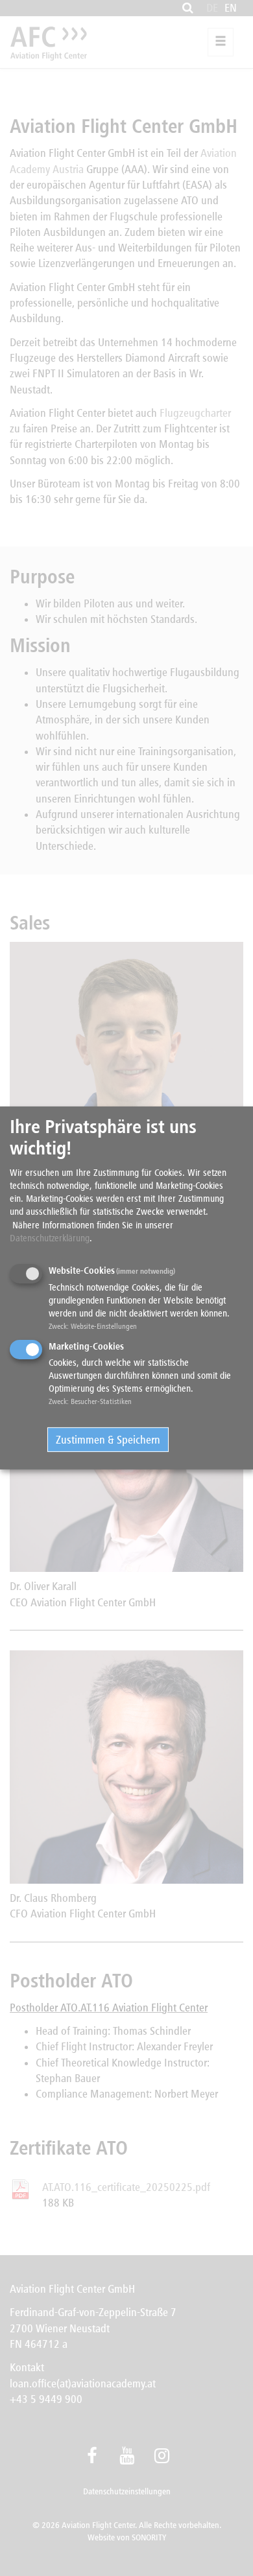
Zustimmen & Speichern (108, 1439)
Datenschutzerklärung (50, 1238)
